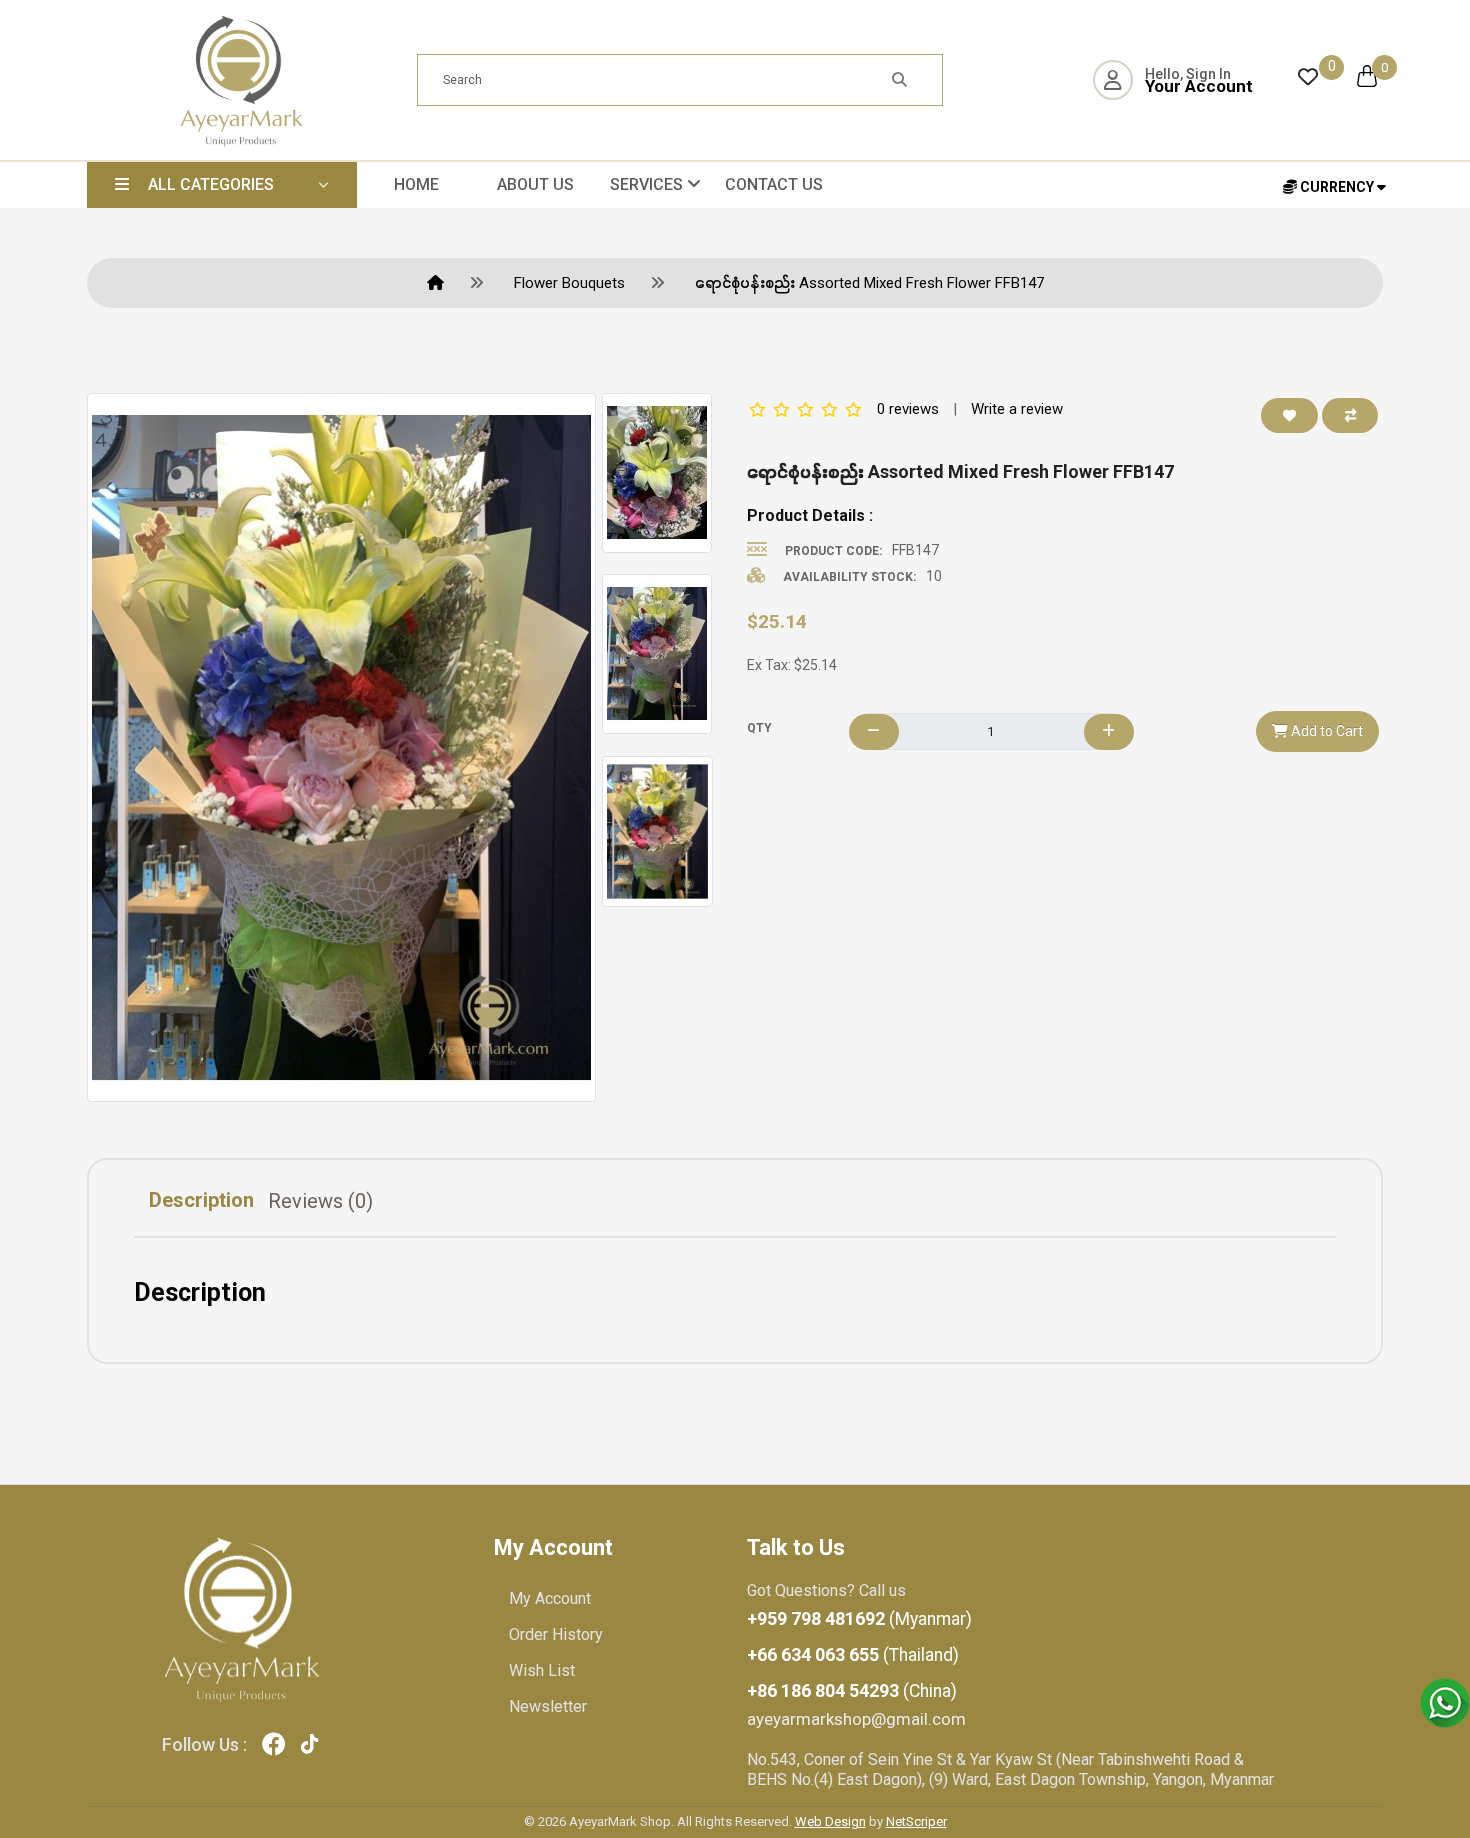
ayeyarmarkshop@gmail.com (856, 1719)
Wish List (542, 1670)
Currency (1337, 187)
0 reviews (908, 409)
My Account (550, 1598)
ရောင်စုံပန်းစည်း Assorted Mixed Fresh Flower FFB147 (869, 283)
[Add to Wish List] (1290, 415)
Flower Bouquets (569, 283)
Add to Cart (1325, 731)
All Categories (211, 184)
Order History (556, 1634)
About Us (535, 184)
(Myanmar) (859, 1619)
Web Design (830, 1821)
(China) (852, 1691)
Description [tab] (201, 1200)
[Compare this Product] (1350, 415)
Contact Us (774, 184)
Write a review (1017, 409)
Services (648, 184)
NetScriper (916, 1821)
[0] (1308, 76)
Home (416, 184)
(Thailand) (853, 1655)
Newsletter (548, 1706)
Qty (759, 728)
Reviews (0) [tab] (320, 1201)
